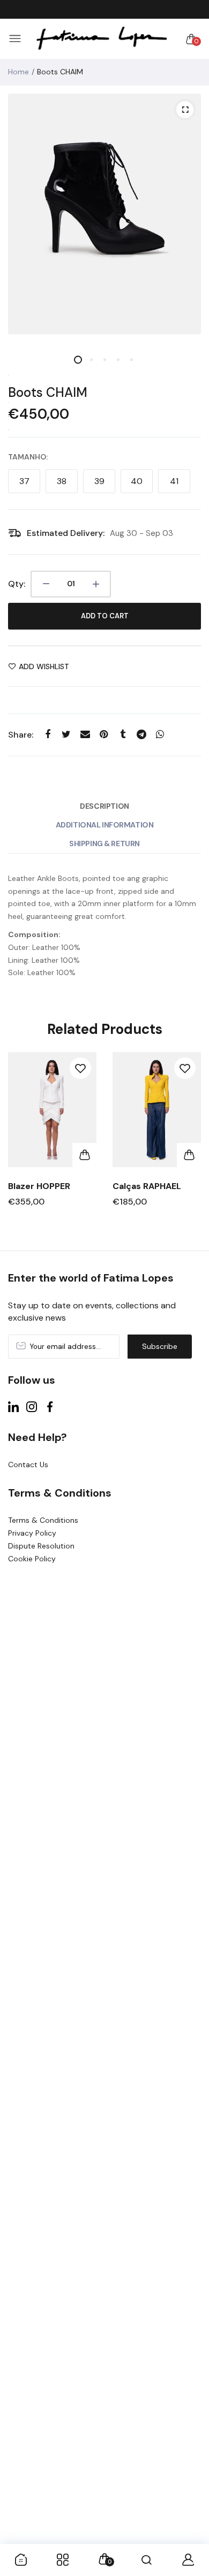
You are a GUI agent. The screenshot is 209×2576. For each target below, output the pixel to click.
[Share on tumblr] (122, 735)
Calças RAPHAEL (147, 1186)
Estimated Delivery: (66, 533)
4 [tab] (118, 360)
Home (18, 72)
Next (189, 1146)
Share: (21, 735)
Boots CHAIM (48, 392)
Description (104, 806)
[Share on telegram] (141, 735)
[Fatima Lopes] (102, 39)
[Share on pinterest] (104, 735)
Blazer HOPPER (39, 1186)
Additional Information (105, 825)
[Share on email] (85, 735)
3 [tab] (105, 360)
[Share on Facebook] (47, 735)
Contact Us (28, 1465)
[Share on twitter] (66, 735)
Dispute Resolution (41, 1546)
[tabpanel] (104, 214)
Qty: (17, 584)
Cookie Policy (32, 1559)
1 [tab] (78, 360)
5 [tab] (132, 360)
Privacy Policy (32, 1533)
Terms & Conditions (43, 1520)
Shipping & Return (104, 844)
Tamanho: (28, 457)
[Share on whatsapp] (160, 735)
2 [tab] (91, 360)
